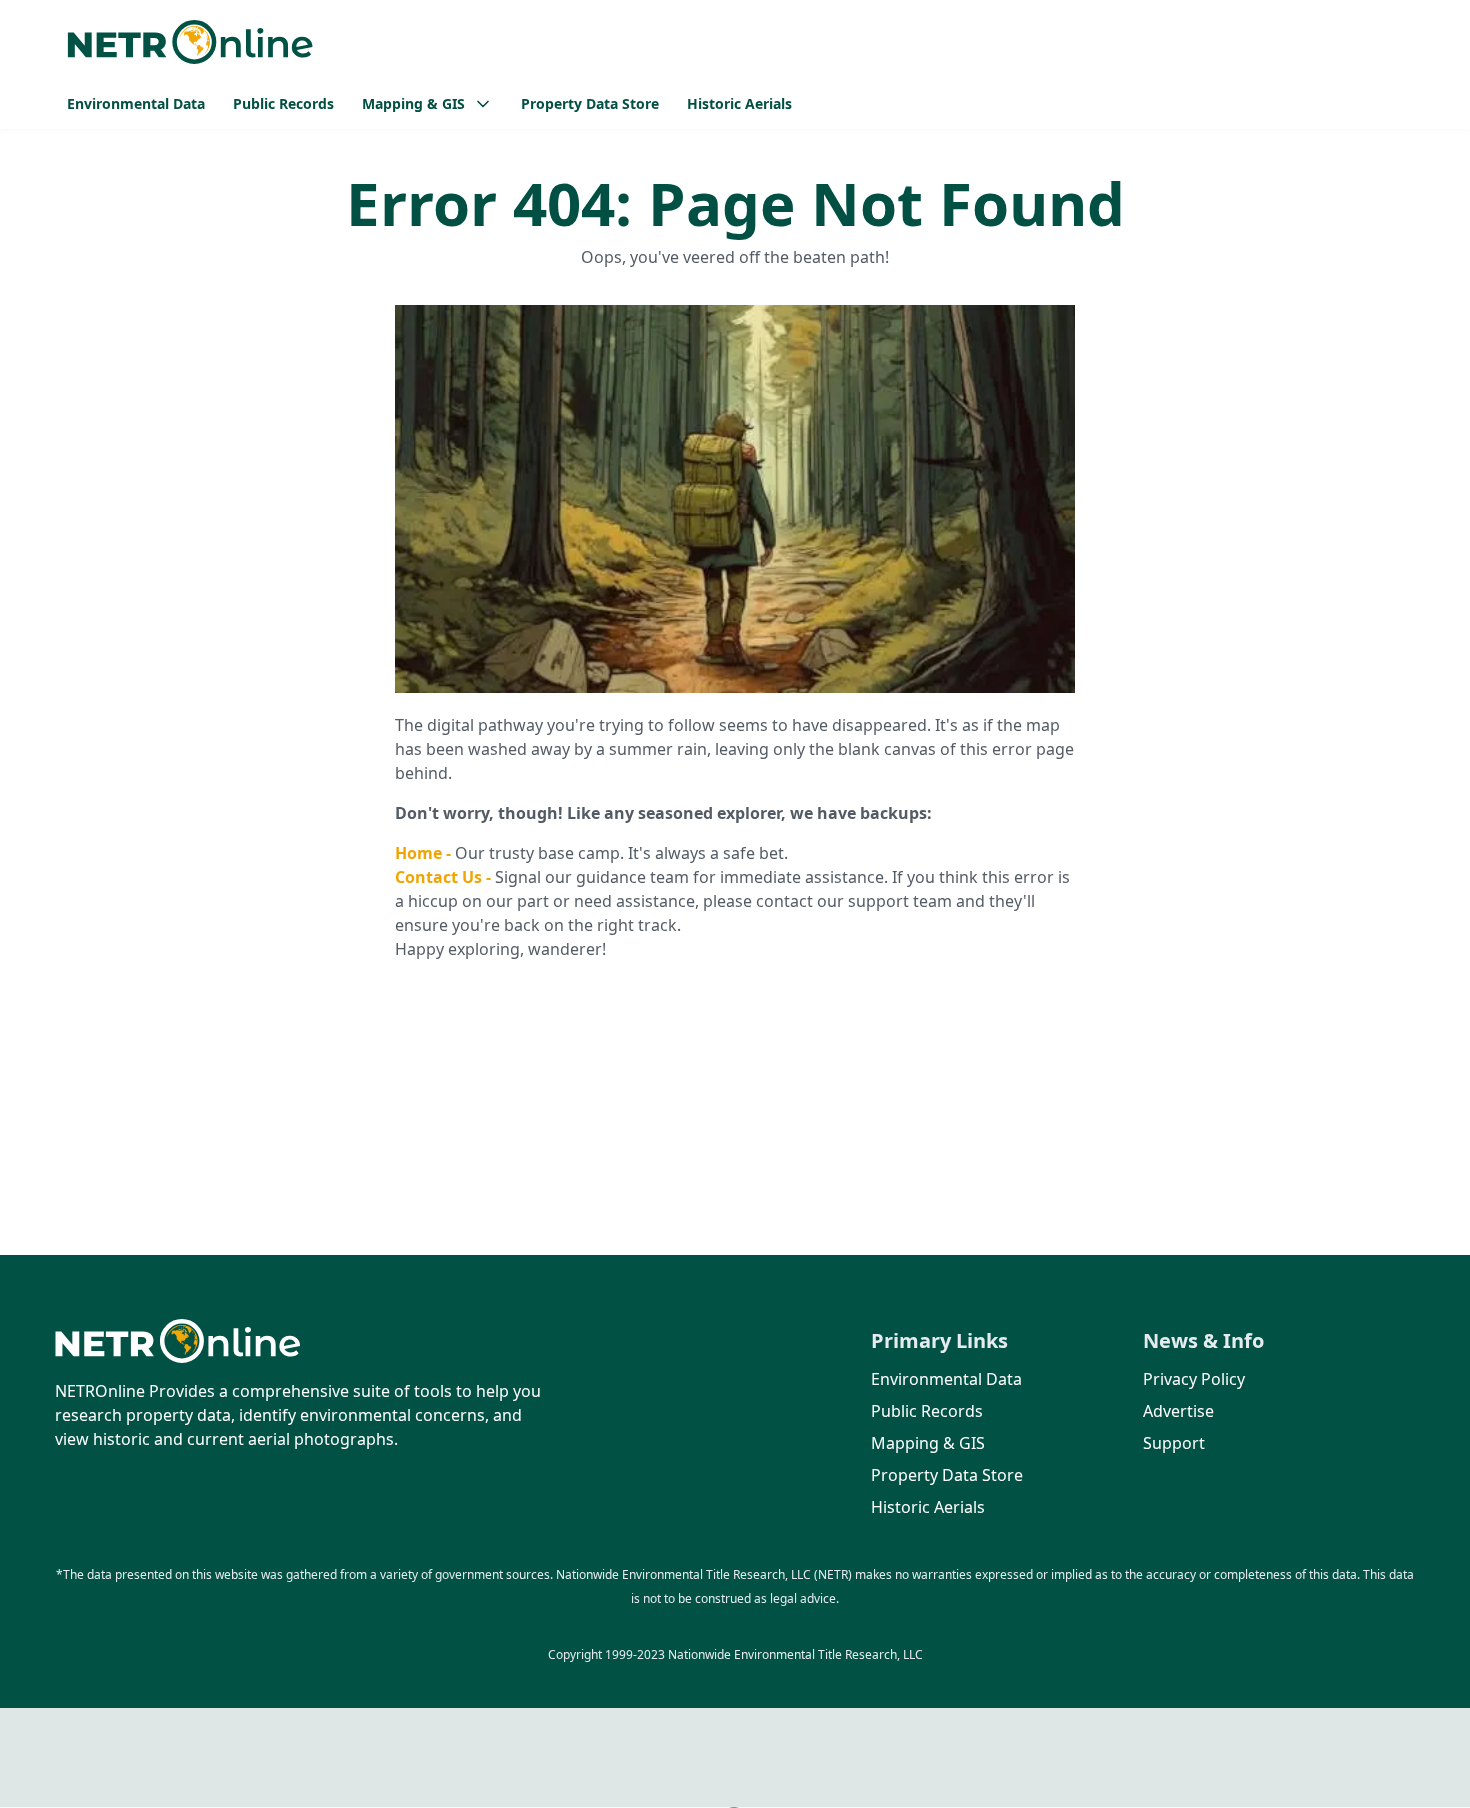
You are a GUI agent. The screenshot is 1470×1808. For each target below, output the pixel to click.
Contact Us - (445, 877)
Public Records (283, 103)
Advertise (1178, 1411)
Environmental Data (136, 103)
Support (1174, 1443)
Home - (425, 853)
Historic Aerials (739, 103)
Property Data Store (590, 103)
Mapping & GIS (928, 1443)
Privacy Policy (1194, 1379)
